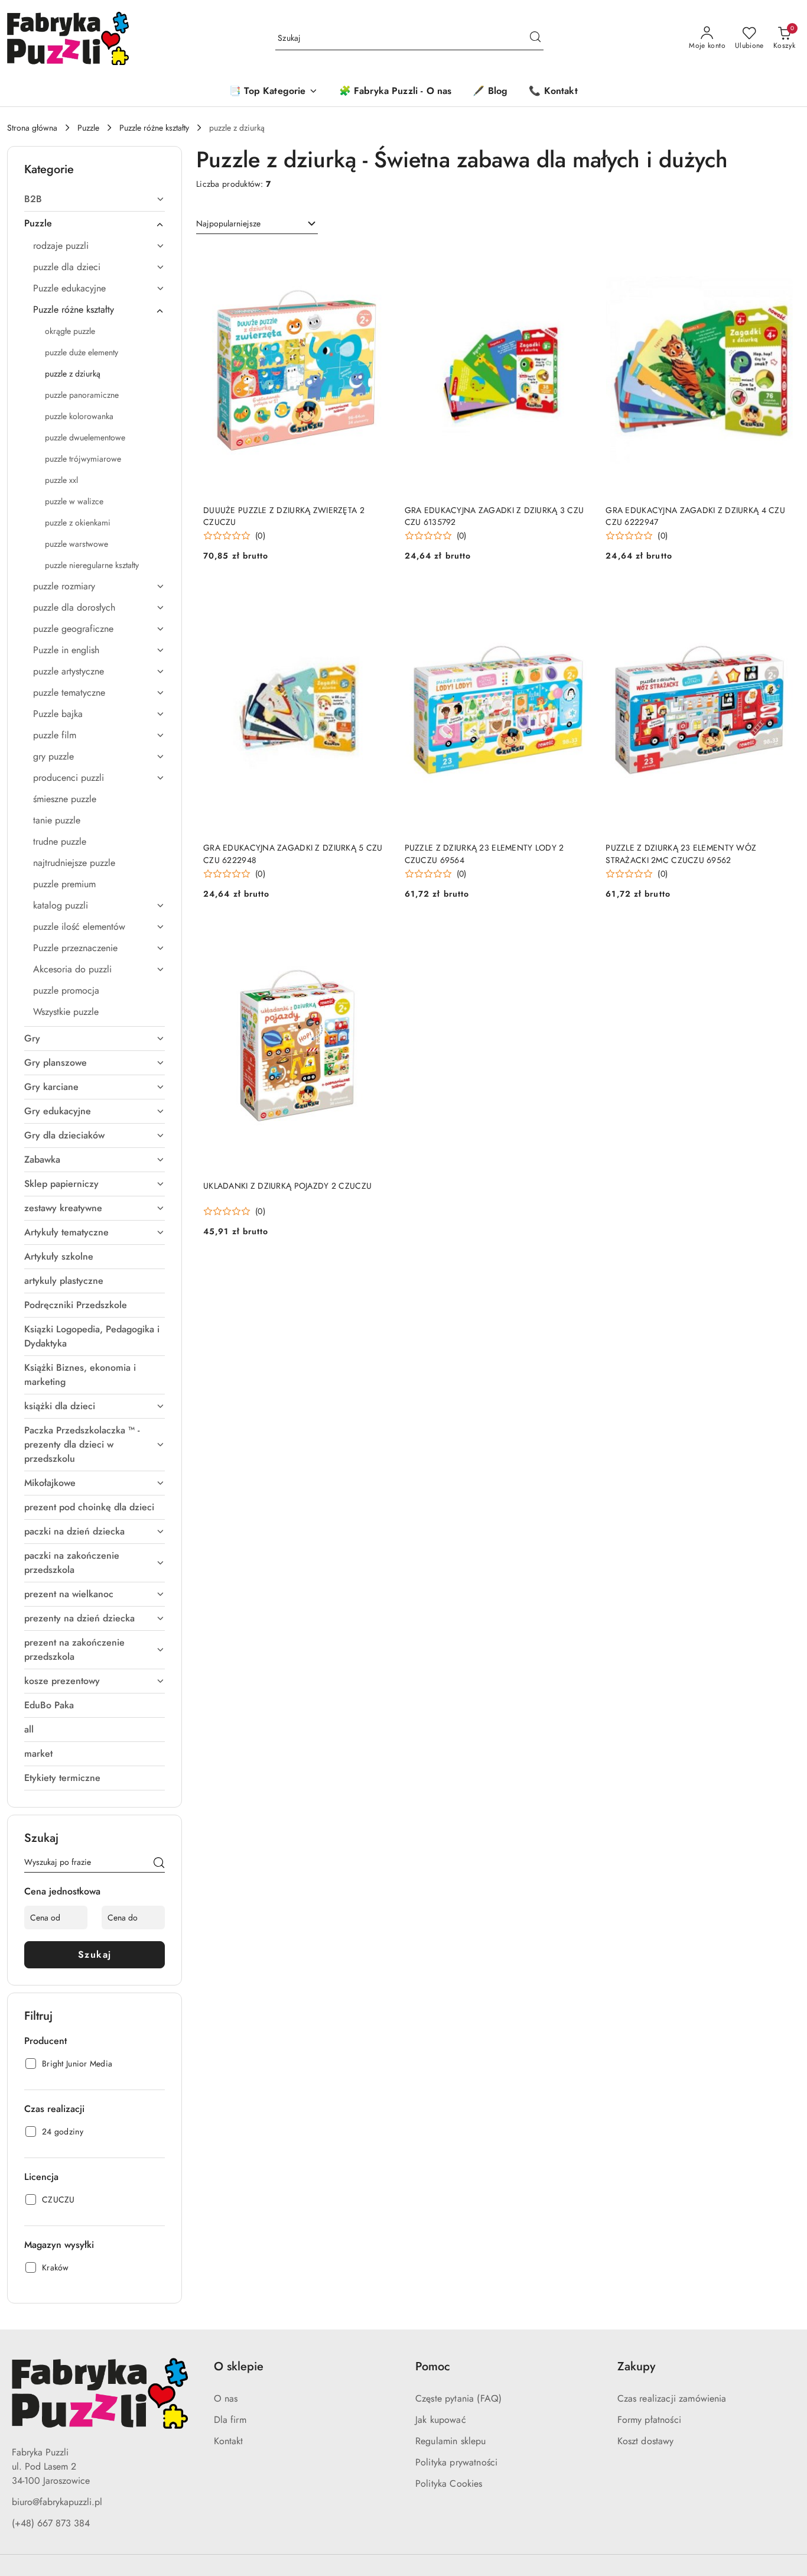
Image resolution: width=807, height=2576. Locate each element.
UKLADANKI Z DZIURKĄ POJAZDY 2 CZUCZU (287, 1186)
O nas (226, 2398)
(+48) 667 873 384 (51, 2523)
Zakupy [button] (636, 2366)
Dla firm (230, 2420)
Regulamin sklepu (451, 2441)
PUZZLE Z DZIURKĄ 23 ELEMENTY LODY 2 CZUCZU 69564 (484, 854)
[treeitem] (95, 199)
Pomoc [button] (433, 2366)
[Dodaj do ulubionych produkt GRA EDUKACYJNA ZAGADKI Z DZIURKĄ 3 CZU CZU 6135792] (578, 259)
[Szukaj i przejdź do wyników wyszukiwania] (535, 38)
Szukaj (95, 1954)
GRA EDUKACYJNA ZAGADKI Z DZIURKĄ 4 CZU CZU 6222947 (695, 516)
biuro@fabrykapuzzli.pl (57, 2502)
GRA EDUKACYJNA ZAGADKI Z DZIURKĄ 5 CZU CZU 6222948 (293, 854)
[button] (273, 92)
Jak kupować (441, 2420)
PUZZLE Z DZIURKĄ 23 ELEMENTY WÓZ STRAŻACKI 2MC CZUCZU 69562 (681, 854)
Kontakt (229, 2441)
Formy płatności (649, 2420)
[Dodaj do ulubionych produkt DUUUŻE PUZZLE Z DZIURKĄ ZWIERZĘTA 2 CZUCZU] (377, 259)
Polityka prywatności (456, 2462)
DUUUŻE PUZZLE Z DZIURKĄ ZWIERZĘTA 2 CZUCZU (284, 516)
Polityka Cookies (449, 2483)
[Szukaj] (159, 1864)
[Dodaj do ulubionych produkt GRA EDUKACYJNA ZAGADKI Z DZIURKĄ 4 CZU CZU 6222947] (779, 259)
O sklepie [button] (239, 2366)
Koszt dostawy (646, 2441)
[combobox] (257, 224)
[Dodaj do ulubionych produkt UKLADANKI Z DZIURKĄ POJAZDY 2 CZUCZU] (377, 935)
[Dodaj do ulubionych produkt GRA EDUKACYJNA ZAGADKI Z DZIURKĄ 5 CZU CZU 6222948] (377, 597)
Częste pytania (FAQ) (458, 2398)
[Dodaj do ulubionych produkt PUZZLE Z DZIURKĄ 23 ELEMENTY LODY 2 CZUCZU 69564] (578, 597)
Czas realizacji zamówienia (672, 2398)
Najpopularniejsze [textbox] (228, 223)
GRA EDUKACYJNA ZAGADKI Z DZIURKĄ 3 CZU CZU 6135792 (494, 516)
